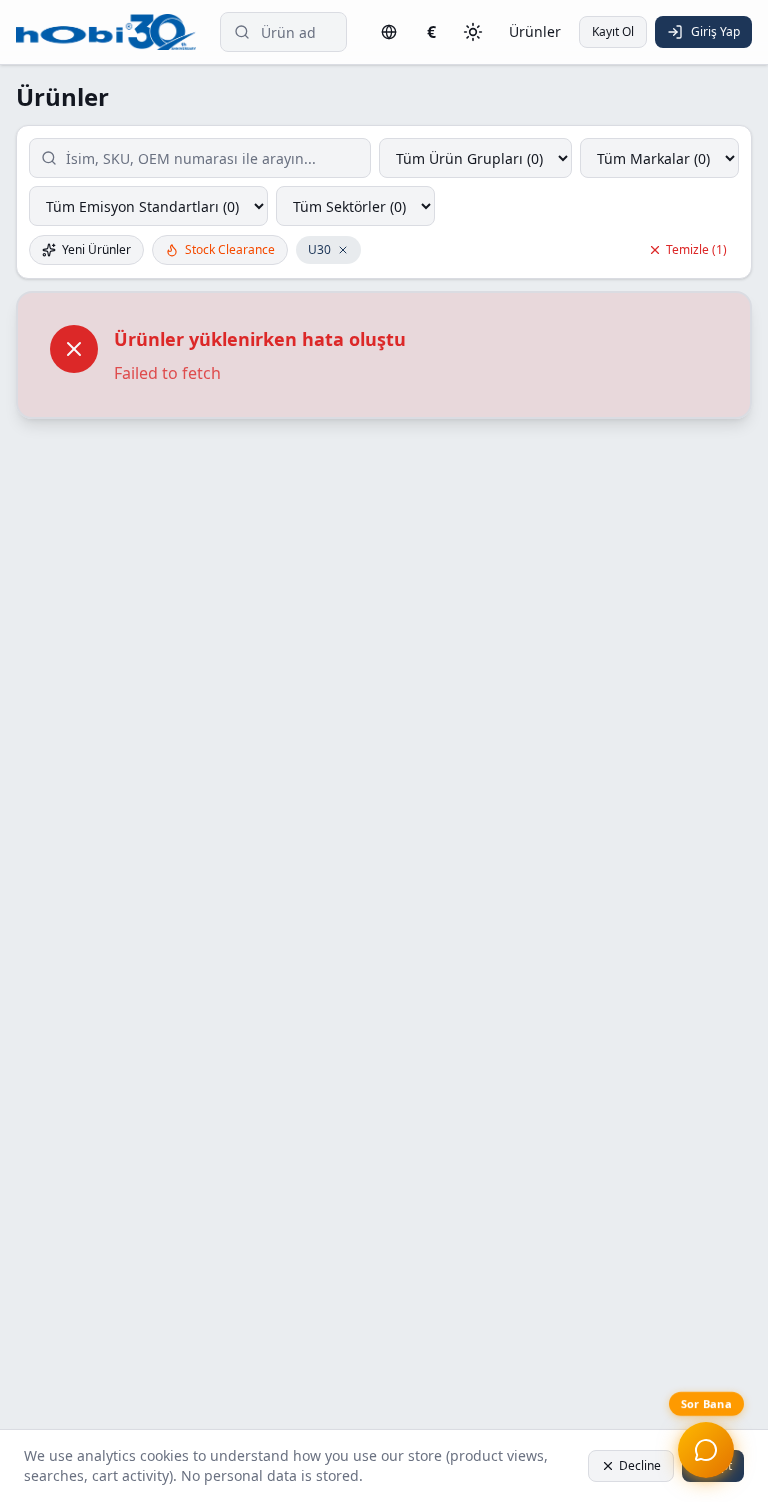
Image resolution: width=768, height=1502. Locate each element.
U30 (319, 249)
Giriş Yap (715, 31)
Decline (640, 1465)
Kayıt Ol (613, 31)
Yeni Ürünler (96, 249)
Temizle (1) (696, 249)
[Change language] (389, 32)
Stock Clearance (230, 249)
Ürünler (535, 31)
